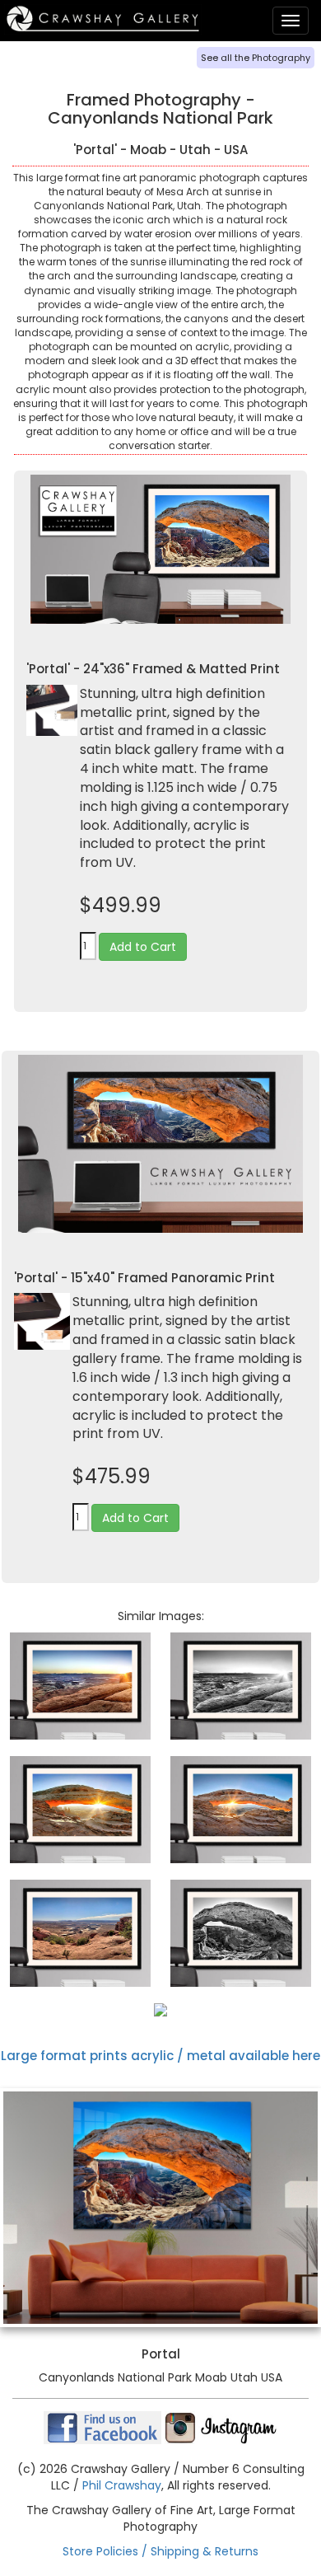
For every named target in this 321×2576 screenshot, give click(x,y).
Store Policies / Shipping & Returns (160, 2551)
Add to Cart (143, 947)
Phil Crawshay (122, 2485)
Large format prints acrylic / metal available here (160, 2056)
